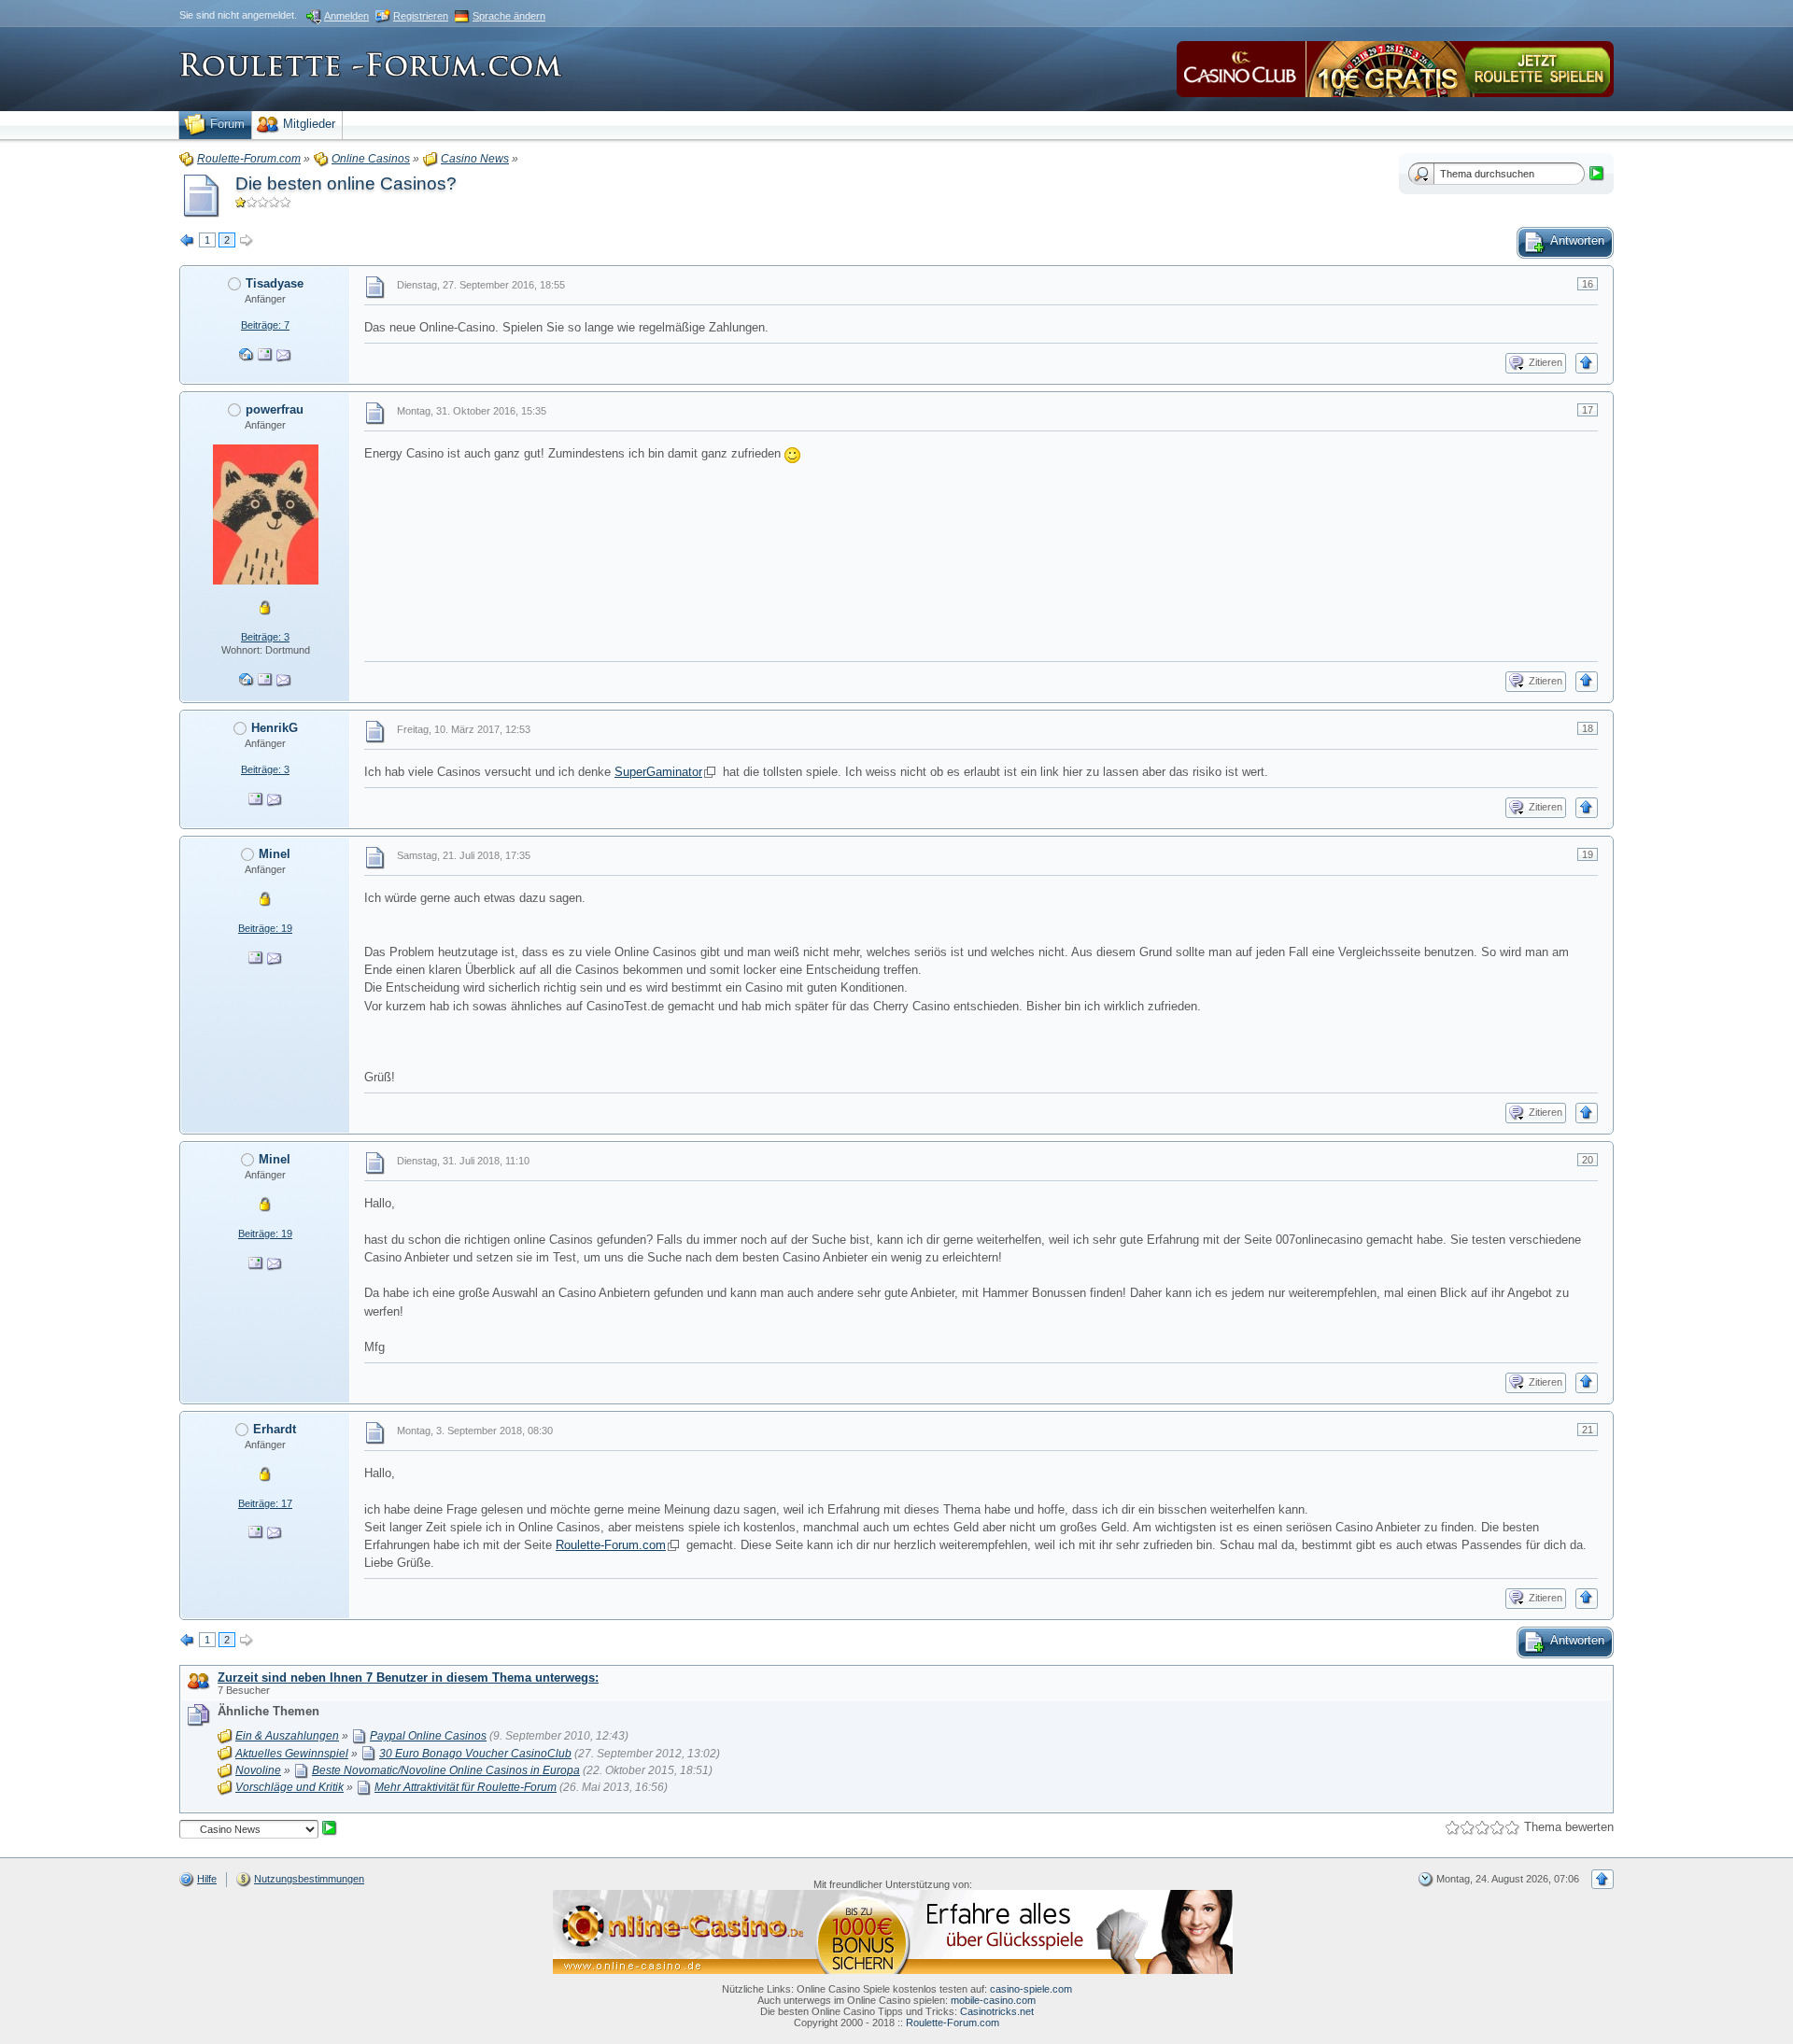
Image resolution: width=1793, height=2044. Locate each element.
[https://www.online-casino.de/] (893, 1931)
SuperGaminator (658, 772)
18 (1588, 728)
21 (1588, 1430)
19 (1588, 854)
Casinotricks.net (997, 2011)
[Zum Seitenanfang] (1587, 363)
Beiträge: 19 (265, 928)
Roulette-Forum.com (611, 1545)
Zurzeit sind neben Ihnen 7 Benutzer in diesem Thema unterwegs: (408, 1677)
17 (1588, 410)
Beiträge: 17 (265, 1503)
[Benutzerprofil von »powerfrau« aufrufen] (266, 514)
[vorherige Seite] (188, 241)
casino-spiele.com (1031, 1989)
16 (1588, 284)
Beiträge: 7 (265, 325)
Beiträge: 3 (265, 637)
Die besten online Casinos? (346, 183)
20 (1588, 1160)
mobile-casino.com (993, 2000)
